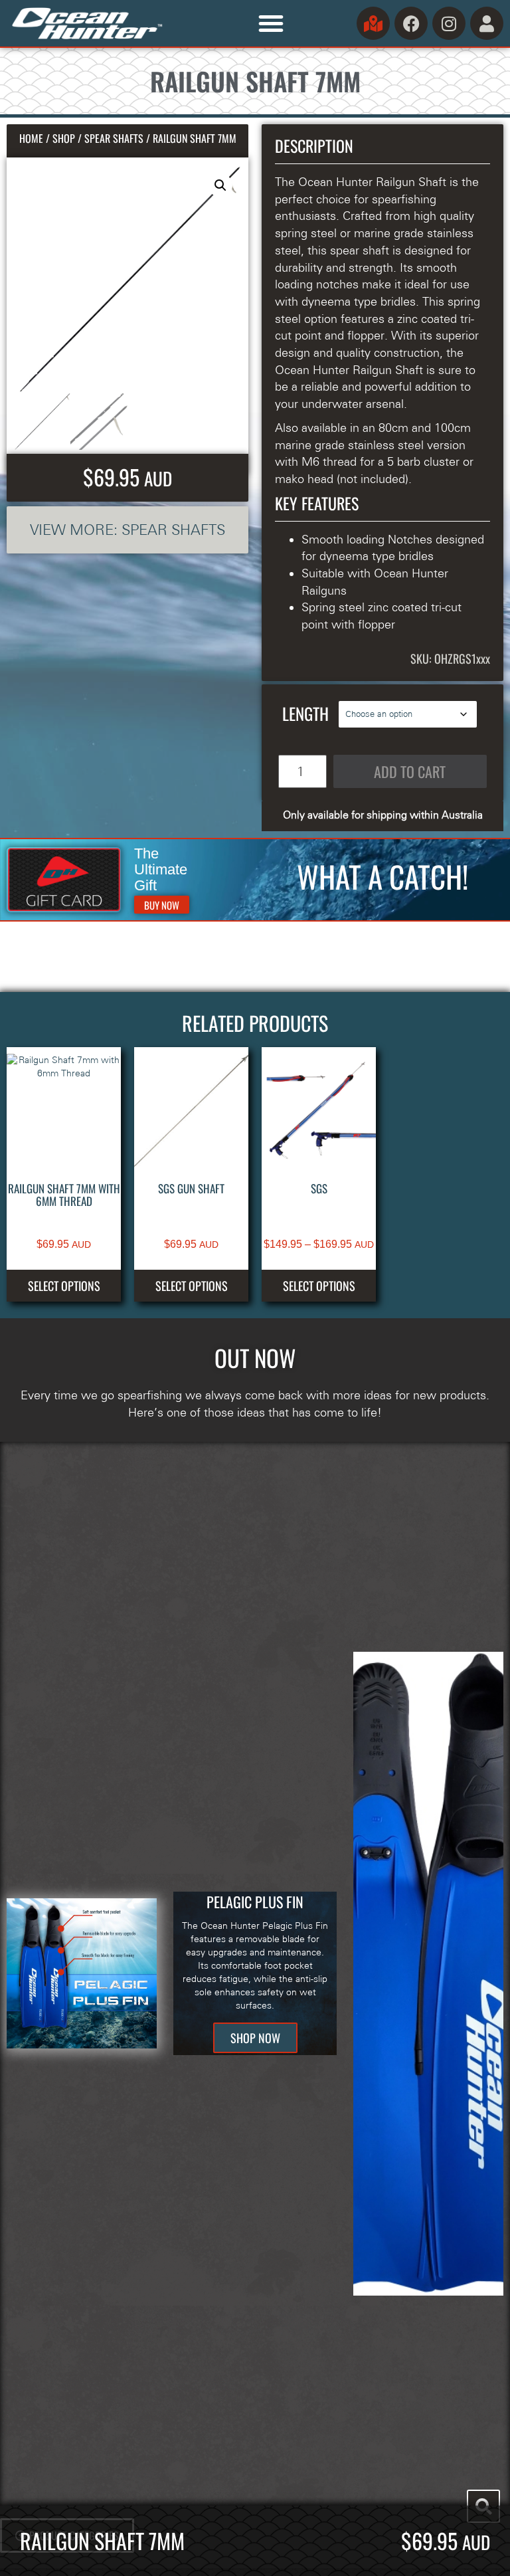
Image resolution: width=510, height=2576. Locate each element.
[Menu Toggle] (271, 23)
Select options (64, 1286)
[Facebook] (411, 23)
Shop (64, 138)
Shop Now (255, 2038)
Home (31, 138)
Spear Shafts (114, 138)
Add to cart (410, 771)
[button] (220, 185)
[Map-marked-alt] (373, 23)
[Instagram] (449, 23)
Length (305, 713)
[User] (487, 23)
